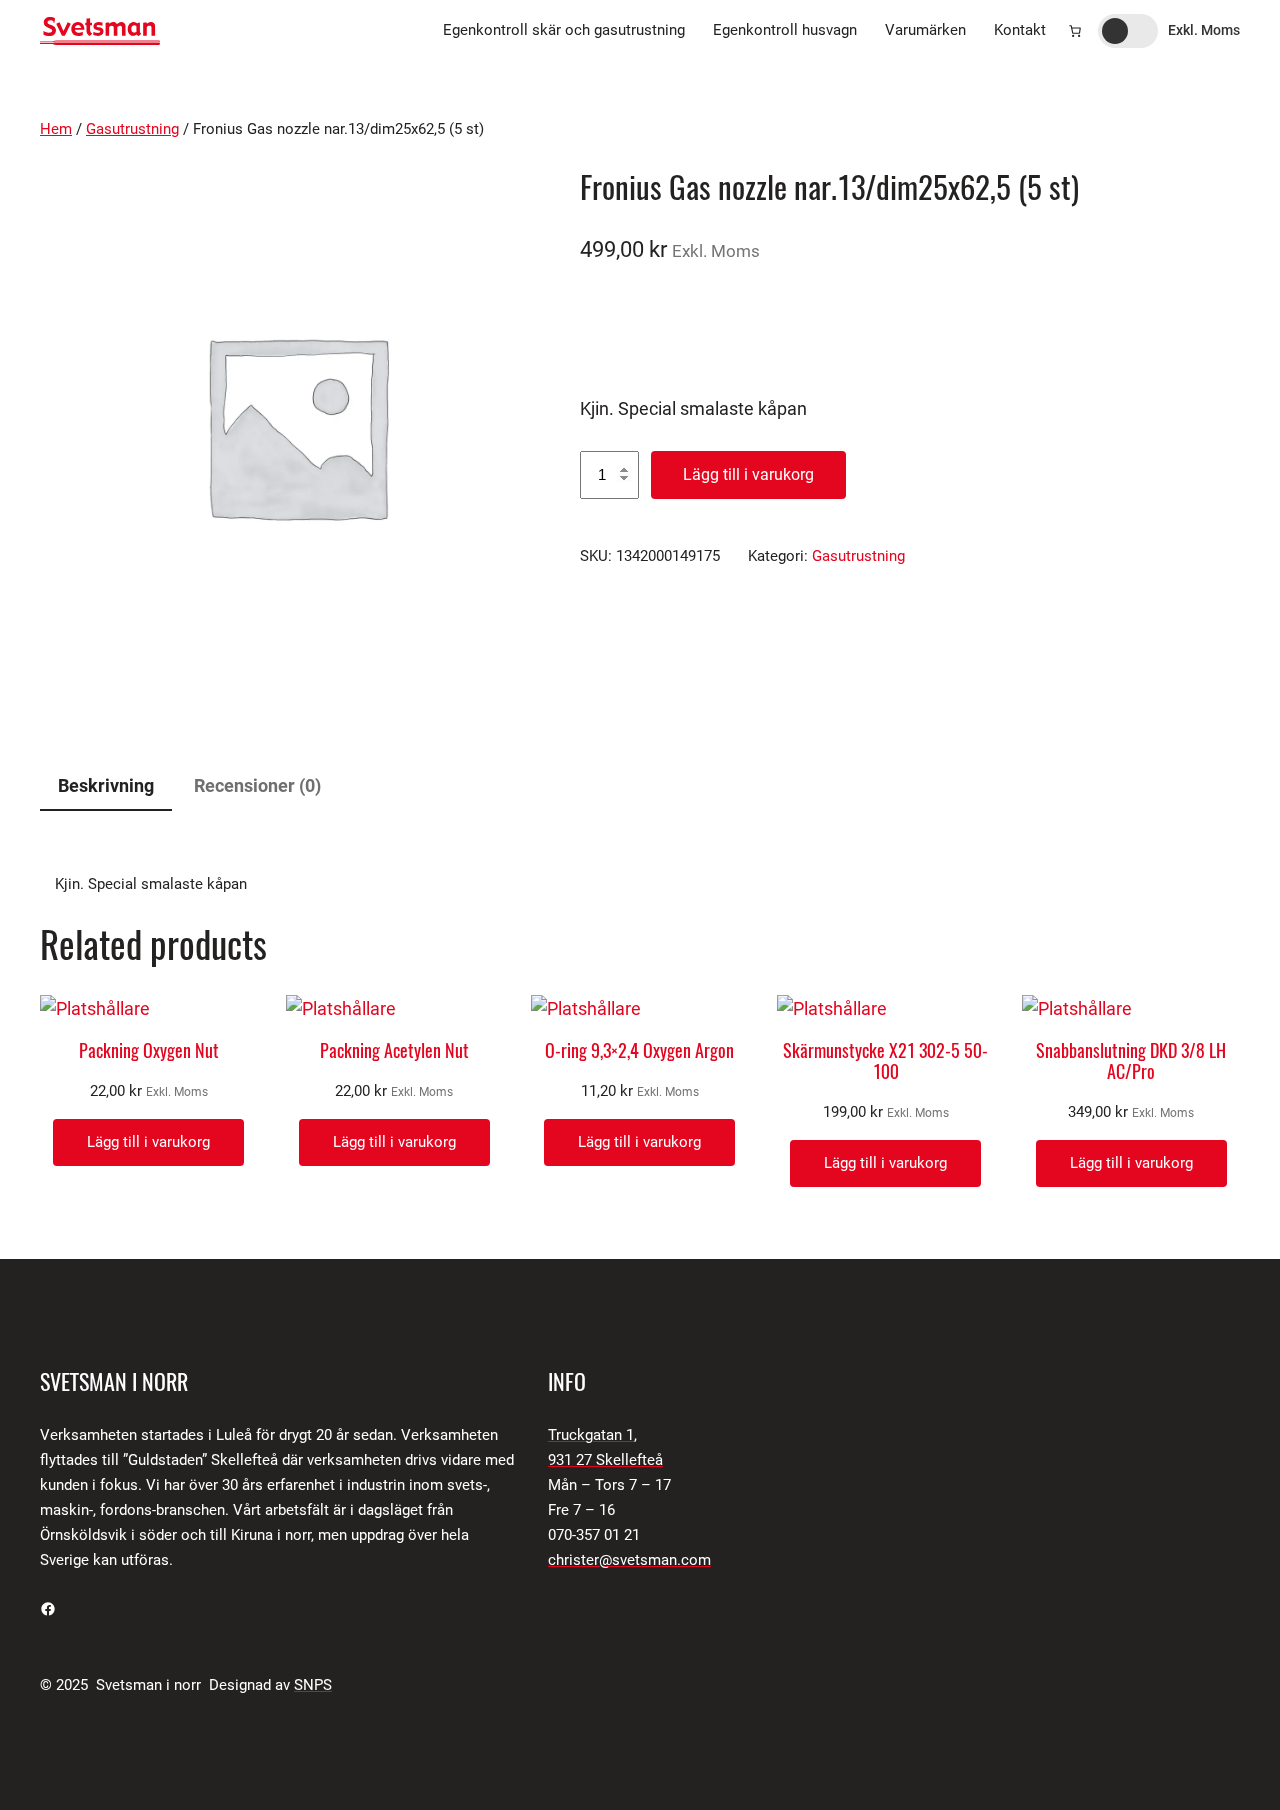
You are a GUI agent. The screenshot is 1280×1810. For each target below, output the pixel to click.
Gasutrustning (132, 129)
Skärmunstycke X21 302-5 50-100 (885, 1062)
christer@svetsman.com (629, 1560)
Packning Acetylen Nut (394, 1051)
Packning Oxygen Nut (149, 1051)
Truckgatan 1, (592, 1435)
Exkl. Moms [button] (1204, 30)
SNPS (313, 1685)
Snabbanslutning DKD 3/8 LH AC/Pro (1131, 1062)
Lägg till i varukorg (748, 474)
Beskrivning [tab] (106, 785)
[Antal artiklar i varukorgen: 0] (1075, 31)
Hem (56, 129)
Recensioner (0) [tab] (257, 785)
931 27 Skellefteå (605, 1460)
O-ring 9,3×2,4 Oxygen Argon (639, 1051)
